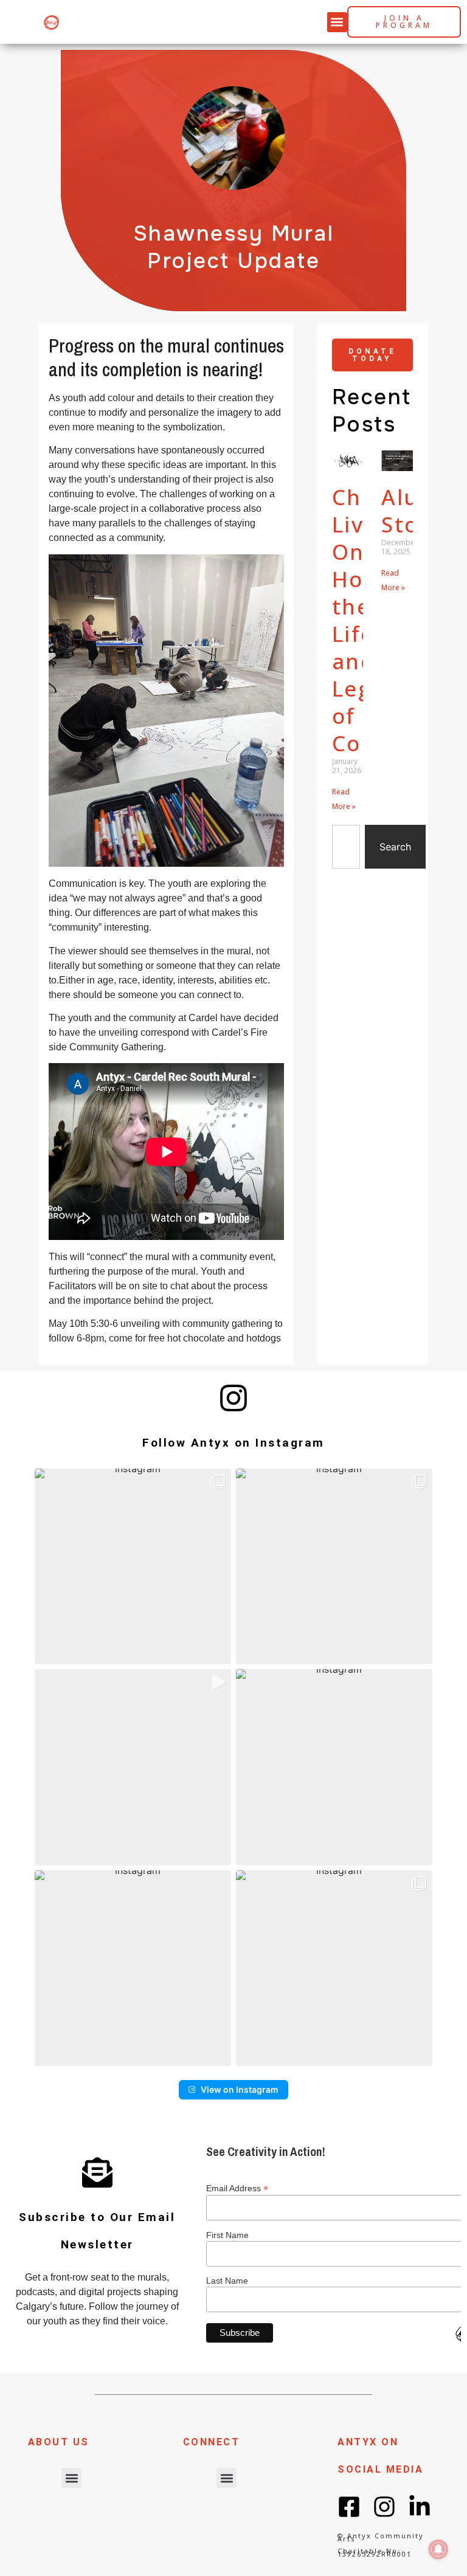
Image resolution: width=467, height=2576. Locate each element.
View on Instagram (240, 2089)
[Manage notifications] (438, 2549)
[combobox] (346, 847)
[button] (337, 22)
